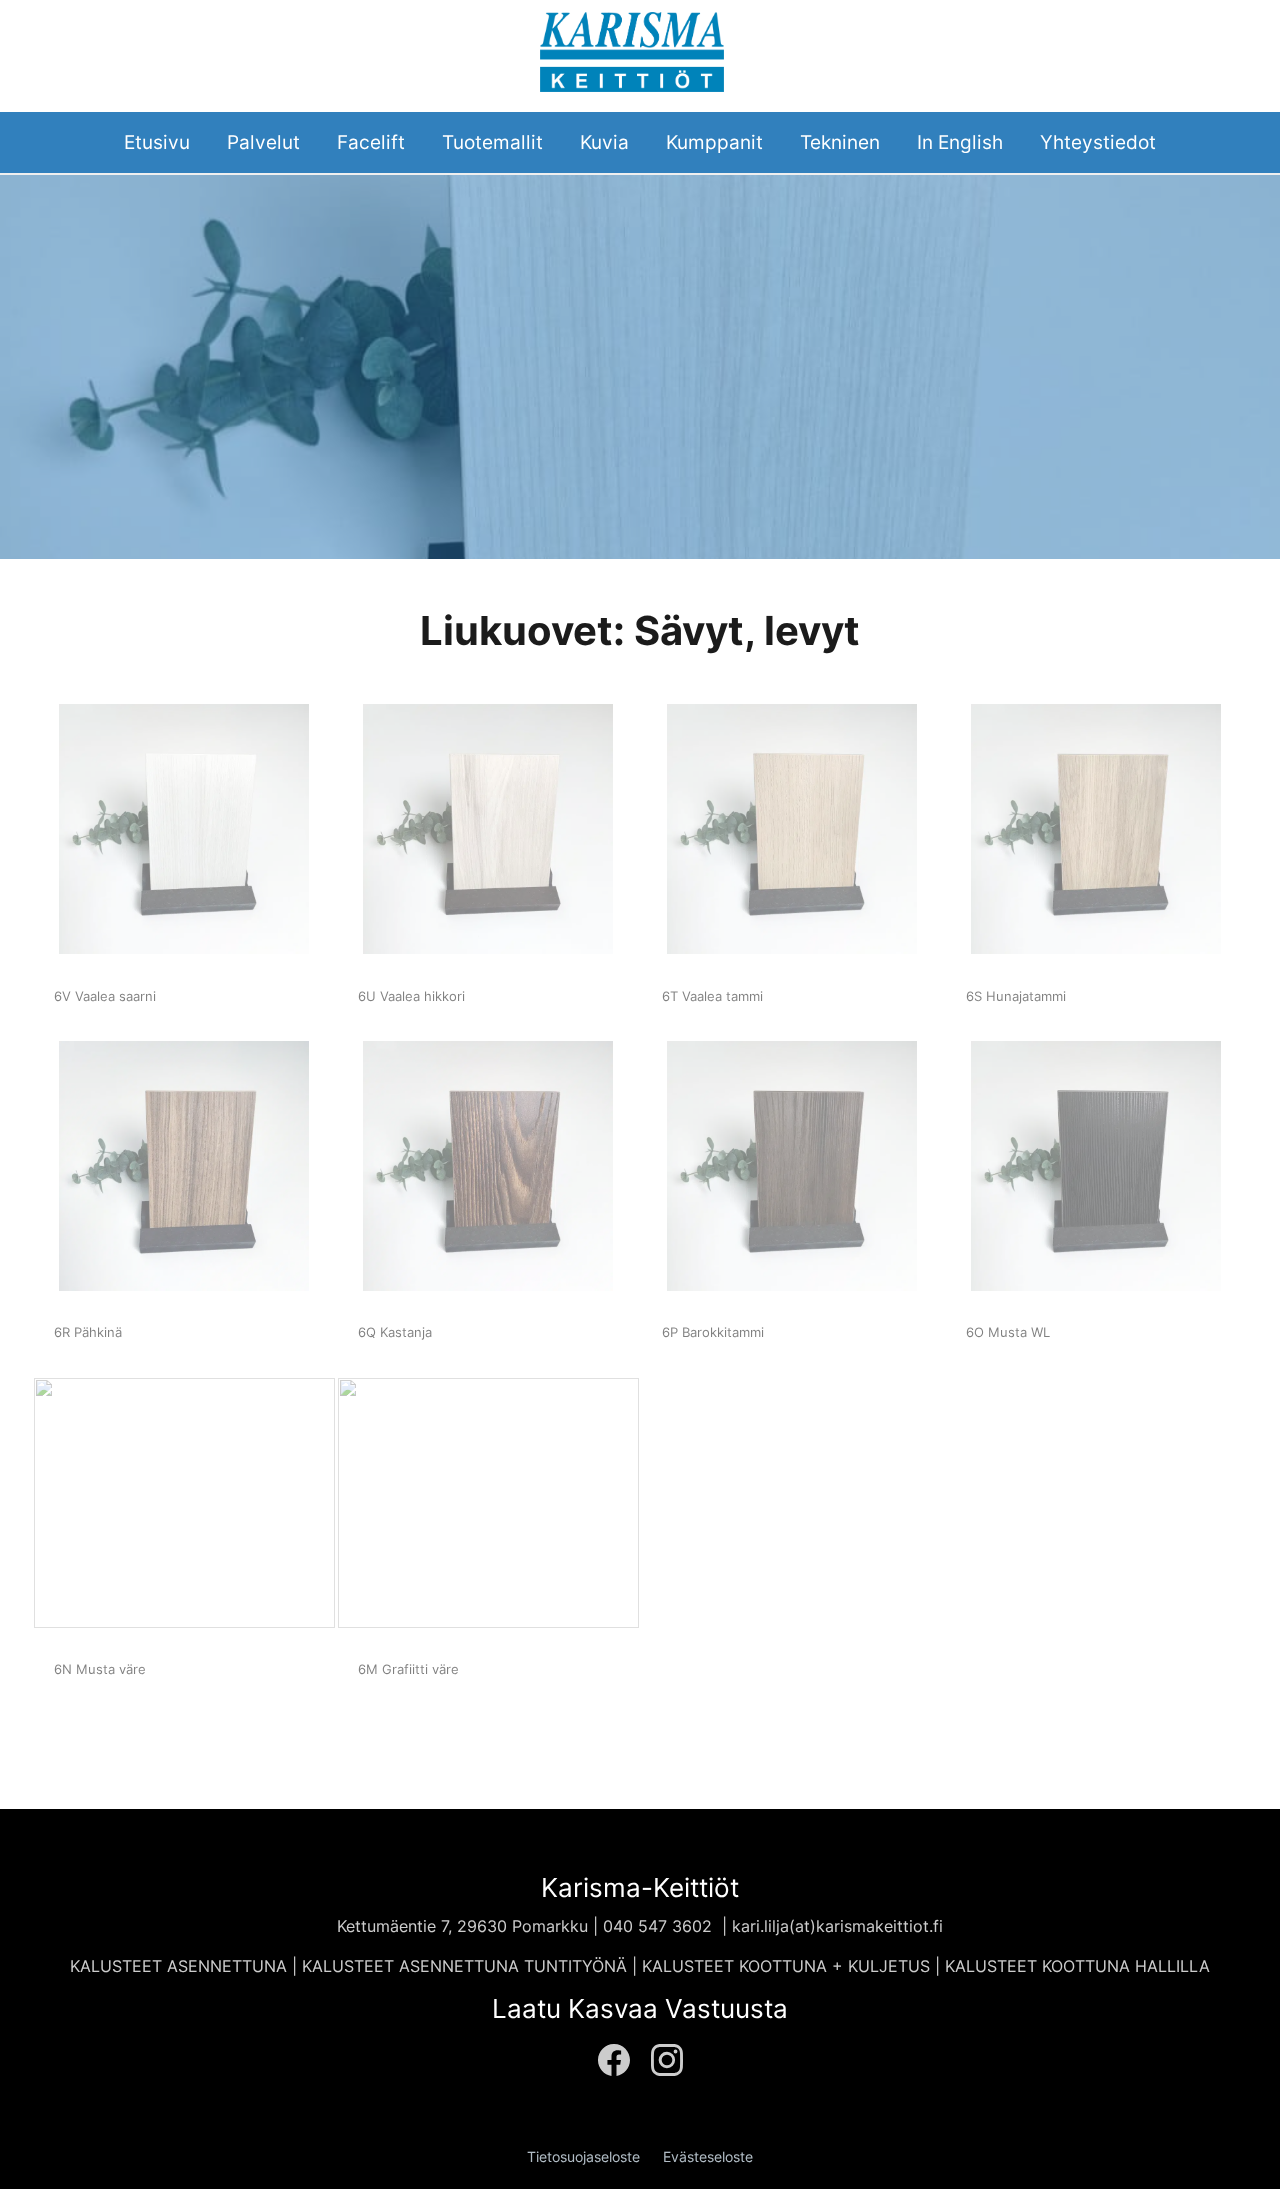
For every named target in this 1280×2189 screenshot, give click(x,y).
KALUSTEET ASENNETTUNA (178, 1966)
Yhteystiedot (1098, 142)
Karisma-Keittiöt (640, 1887)
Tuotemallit (492, 142)
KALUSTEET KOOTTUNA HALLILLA (1077, 1966)
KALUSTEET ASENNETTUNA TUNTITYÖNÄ (464, 1966)
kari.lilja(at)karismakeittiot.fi (837, 1926)
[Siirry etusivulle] (632, 49)
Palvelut (263, 142)
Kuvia (604, 142)
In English (960, 142)
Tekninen (840, 142)
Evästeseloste (708, 2157)
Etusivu (157, 142)
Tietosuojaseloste (583, 2157)
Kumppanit (714, 142)
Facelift (371, 142)
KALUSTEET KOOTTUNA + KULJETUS (788, 1966)
